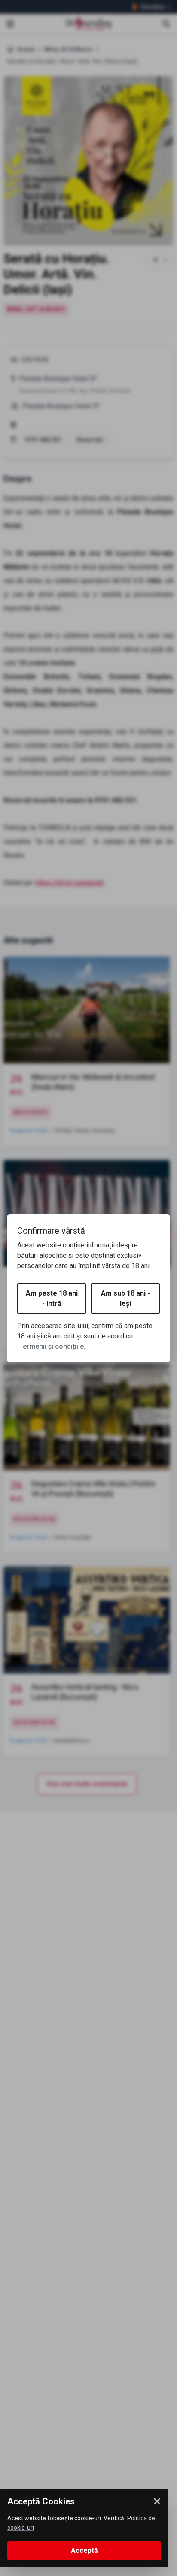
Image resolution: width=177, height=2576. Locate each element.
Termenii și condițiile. (52, 1346)
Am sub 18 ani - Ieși (125, 1298)
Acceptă (84, 2550)
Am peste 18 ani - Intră (52, 1298)
